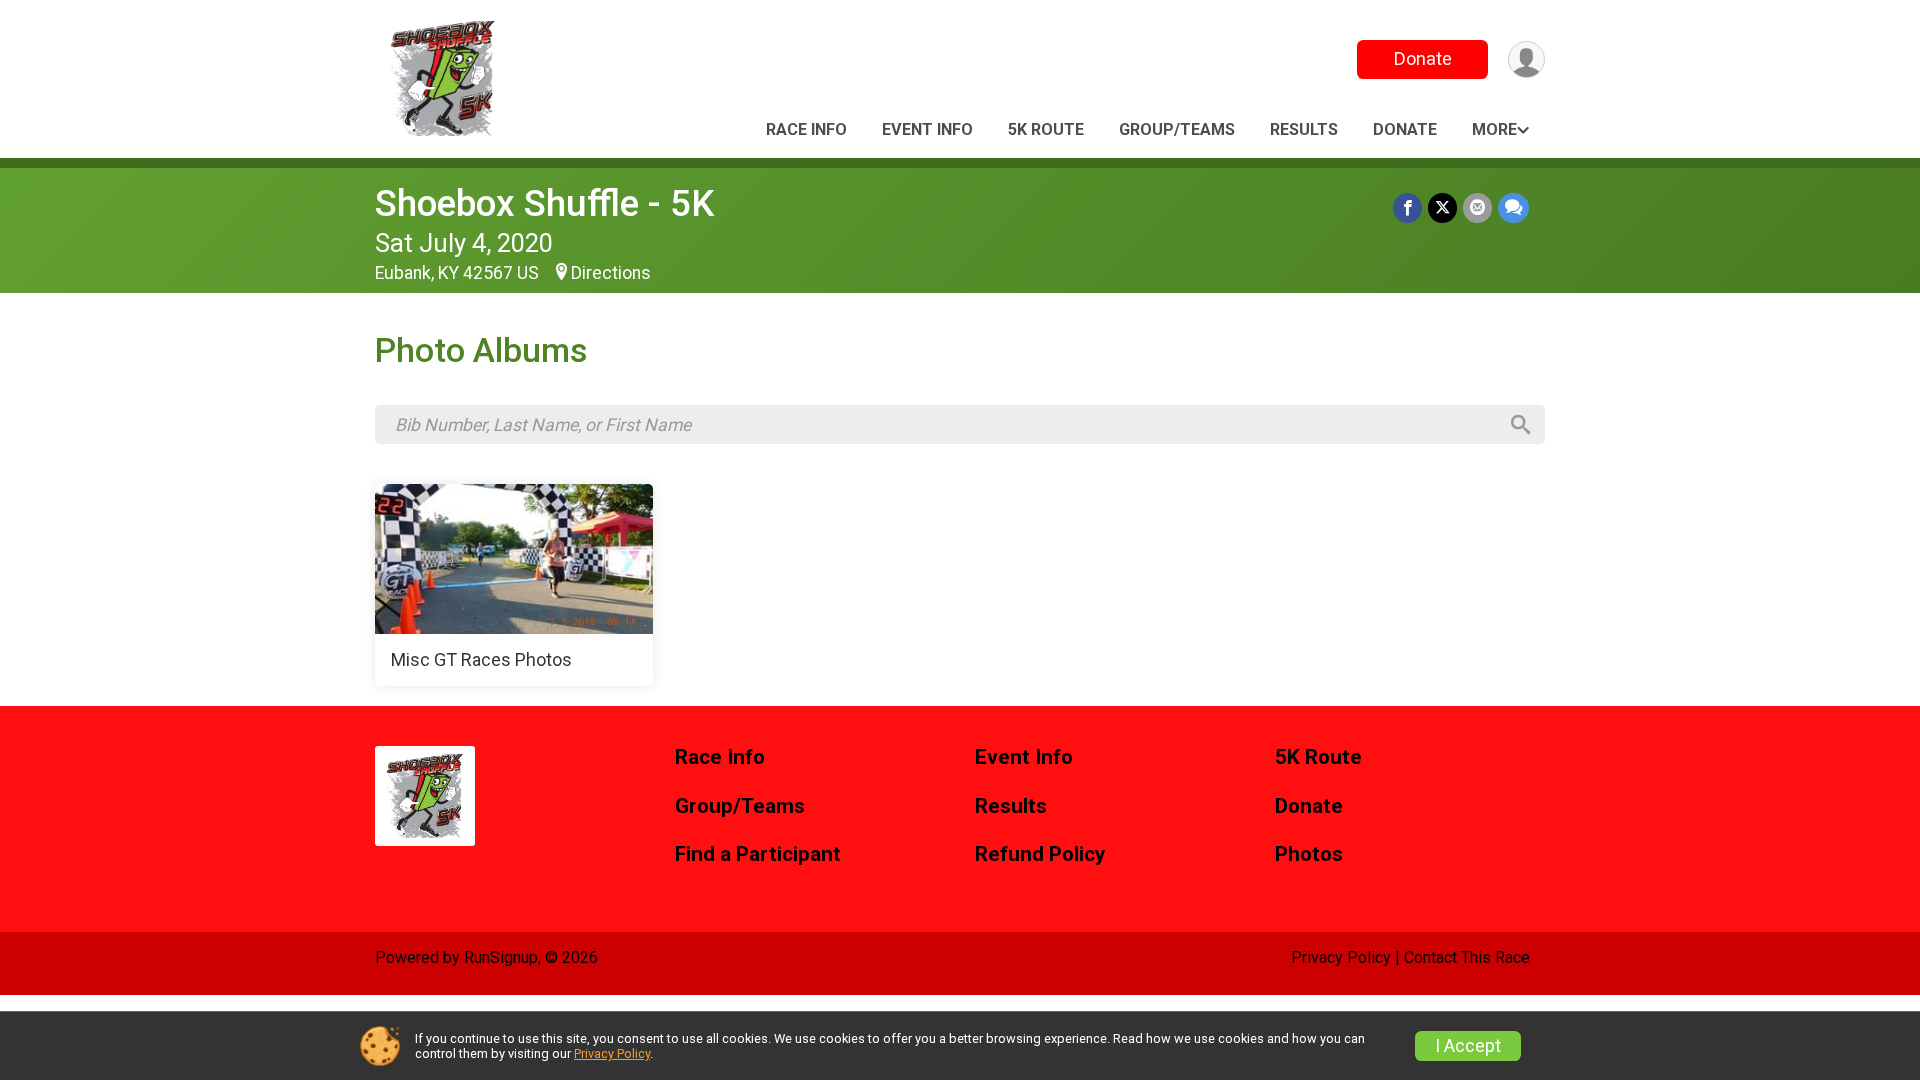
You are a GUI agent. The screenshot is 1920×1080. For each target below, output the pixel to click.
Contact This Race (1467, 957)
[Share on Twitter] (1442, 207)
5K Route (1046, 129)
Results (1304, 129)
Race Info (806, 129)
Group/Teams (1177, 129)
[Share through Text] (1513, 207)
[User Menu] (1526, 59)
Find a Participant (758, 854)
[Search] (1521, 425)
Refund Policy (1040, 854)
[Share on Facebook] (1407, 207)
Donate (1423, 58)
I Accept (1468, 1046)
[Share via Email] (1477, 207)
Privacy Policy (1341, 957)
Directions (611, 273)
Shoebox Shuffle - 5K (544, 203)
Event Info (927, 129)
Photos (1309, 854)
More (1494, 129)
